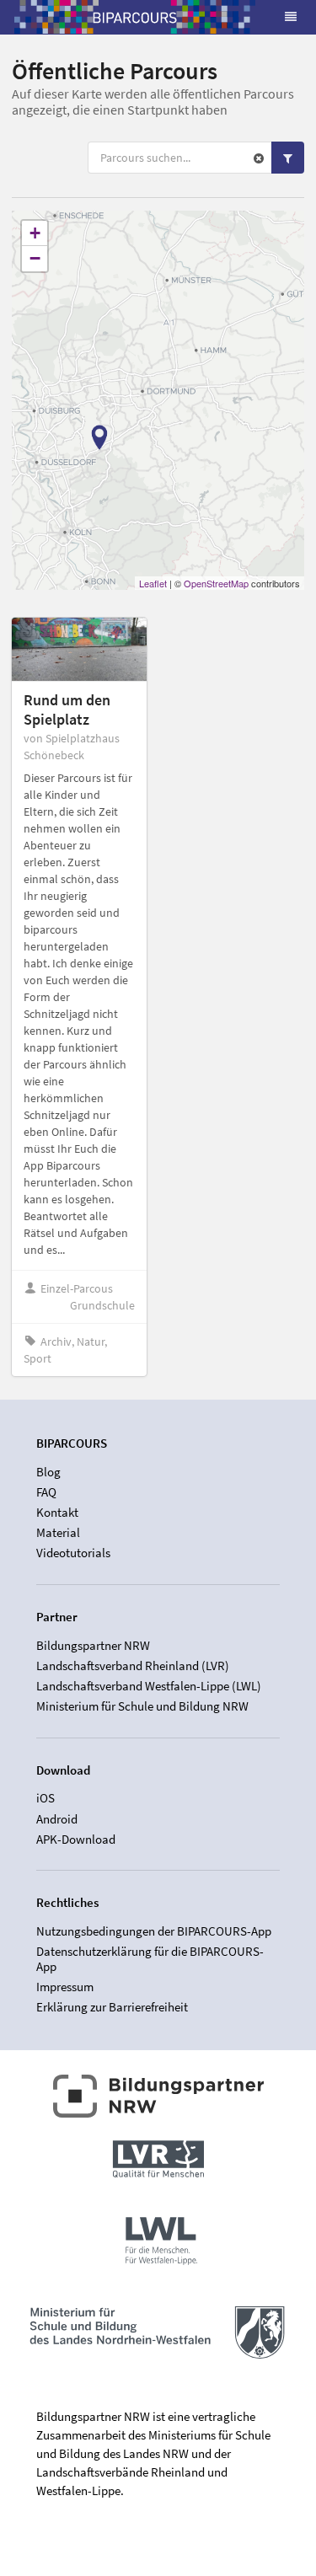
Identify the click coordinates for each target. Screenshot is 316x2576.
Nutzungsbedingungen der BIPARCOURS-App (154, 1931)
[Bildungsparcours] (135, 17)
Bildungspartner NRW (93, 1646)
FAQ (46, 1492)
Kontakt (57, 1512)
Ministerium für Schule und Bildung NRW (142, 1706)
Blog (48, 1472)
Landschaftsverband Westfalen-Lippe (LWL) (149, 1686)
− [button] (35, 258)
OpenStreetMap (216, 583)
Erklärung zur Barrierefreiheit (112, 2007)
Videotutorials (73, 1553)
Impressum (65, 1987)
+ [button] (35, 233)
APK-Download (76, 1839)
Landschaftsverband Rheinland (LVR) (133, 1666)
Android (57, 1819)
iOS (46, 1798)
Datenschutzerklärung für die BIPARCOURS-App (150, 1959)
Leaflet (153, 583)
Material (58, 1532)
